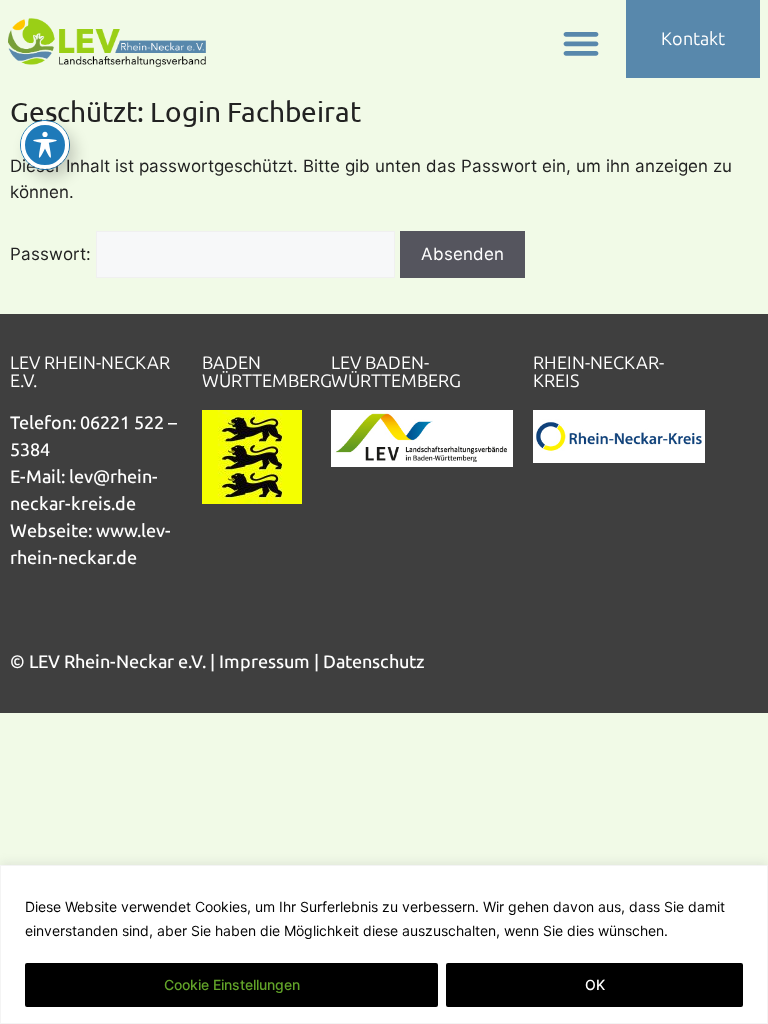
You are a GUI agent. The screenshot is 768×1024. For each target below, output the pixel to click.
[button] (581, 42)
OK (595, 984)
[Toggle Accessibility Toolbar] (45, 145)
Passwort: (53, 254)
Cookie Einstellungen (232, 984)
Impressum (264, 662)
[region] (384, 944)
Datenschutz (374, 662)
